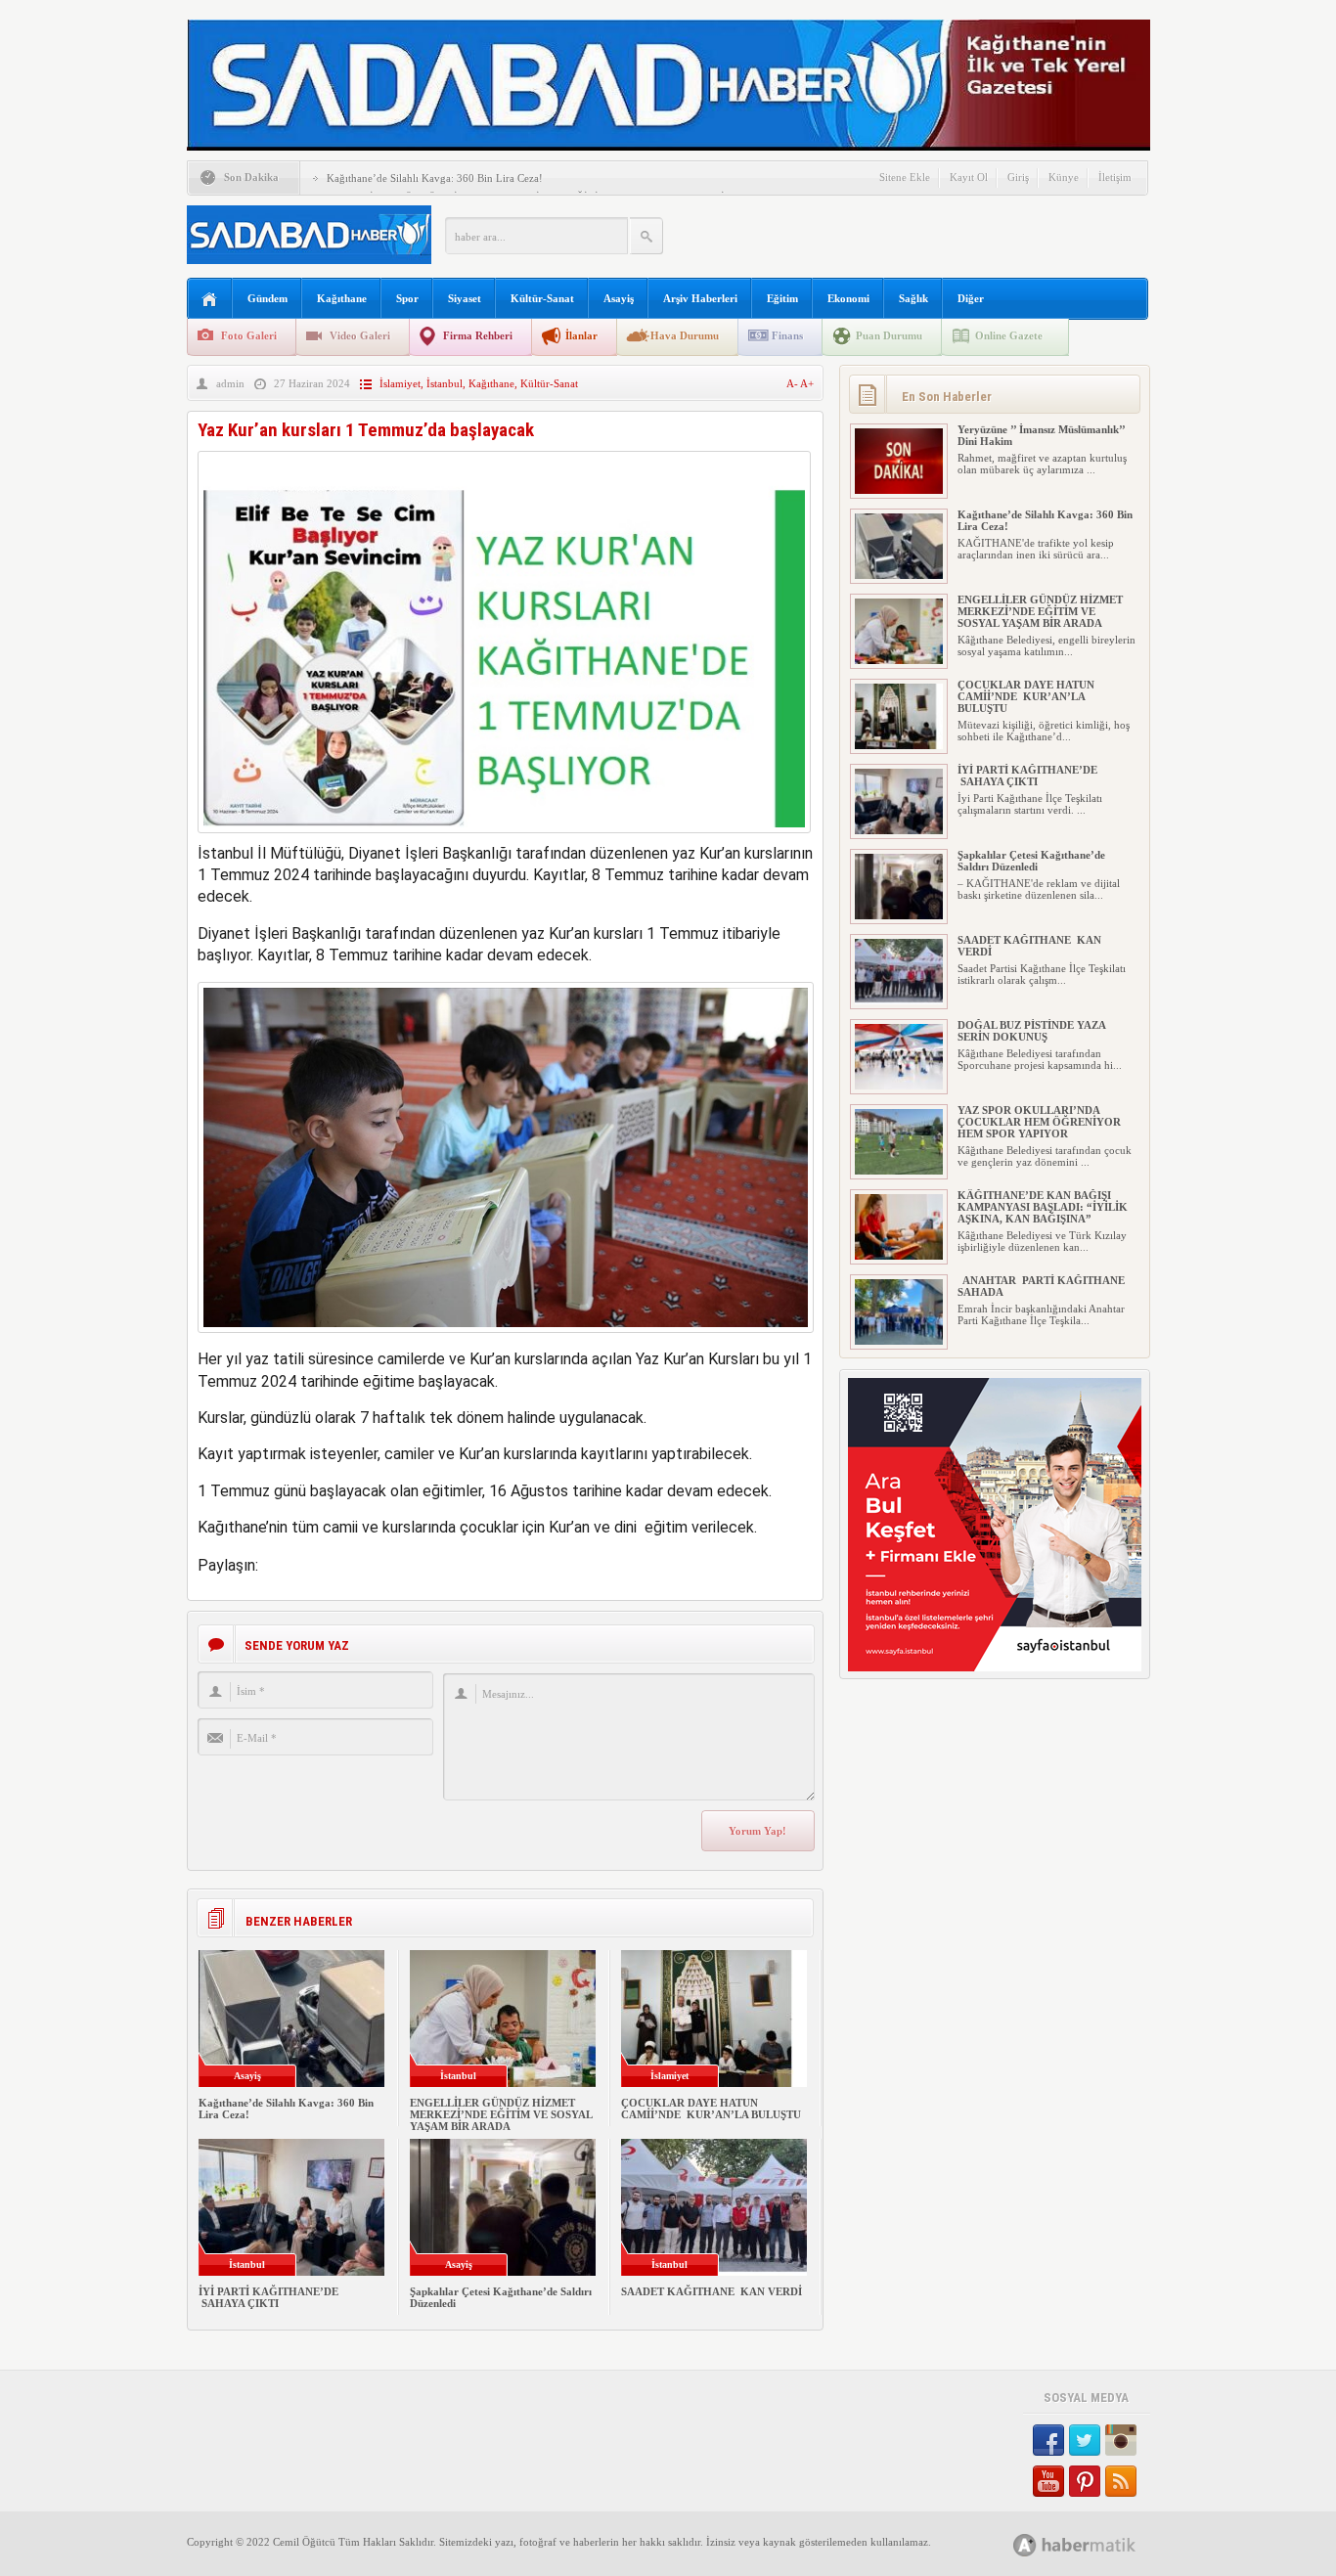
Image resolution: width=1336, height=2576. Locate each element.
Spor (407, 298)
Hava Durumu (685, 335)
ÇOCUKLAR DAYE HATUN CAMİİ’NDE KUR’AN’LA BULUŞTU (711, 2109)
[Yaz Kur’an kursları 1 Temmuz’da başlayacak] (504, 838)
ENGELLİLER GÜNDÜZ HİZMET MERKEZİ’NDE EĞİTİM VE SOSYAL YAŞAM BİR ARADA (501, 2114)
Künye (1064, 177)
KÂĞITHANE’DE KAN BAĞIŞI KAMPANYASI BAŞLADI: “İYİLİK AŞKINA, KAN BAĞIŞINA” (1043, 1207)
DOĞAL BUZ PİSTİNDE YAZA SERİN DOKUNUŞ (1031, 1031)
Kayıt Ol (969, 177)
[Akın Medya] (1025, 2545)
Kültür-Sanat (542, 298)
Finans (787, 335)
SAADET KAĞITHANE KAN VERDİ (712, 2291)
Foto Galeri (249, 335)
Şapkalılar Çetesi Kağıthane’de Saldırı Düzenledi (1031, 861)
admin (230, 383)
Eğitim (782, 298)
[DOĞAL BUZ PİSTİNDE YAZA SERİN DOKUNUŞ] (899, 1086)
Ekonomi (848, 298)
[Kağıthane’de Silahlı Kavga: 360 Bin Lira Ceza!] (899, 575)
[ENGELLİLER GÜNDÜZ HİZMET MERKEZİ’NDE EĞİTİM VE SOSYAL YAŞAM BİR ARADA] (899, 660)
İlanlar (581, 335)
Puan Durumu (889, 335)
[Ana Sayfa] (210, 300)
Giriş (1018, 177)
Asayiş (619, 298)
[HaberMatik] (1096, 2544)
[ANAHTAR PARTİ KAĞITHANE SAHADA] (899, 1341)
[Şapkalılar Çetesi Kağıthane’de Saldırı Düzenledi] (899, 915)
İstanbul (445, 383)
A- (793, 383)
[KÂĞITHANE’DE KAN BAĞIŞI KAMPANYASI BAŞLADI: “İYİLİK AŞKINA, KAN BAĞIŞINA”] (899, 1256)
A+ (807, 383)
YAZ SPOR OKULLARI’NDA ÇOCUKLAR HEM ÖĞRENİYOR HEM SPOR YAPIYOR (1039, 1122)
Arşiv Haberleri (700, 298)
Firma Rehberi (478, 335)
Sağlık (913, 298)
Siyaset (465, 298)
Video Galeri (360, 335)
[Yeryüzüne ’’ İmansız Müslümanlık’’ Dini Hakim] (899, 490)
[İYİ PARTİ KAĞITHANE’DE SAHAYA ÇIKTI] (899, 830)
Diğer (971, 298)
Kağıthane (342, 298)
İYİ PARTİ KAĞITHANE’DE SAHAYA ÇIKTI (268, 2297)
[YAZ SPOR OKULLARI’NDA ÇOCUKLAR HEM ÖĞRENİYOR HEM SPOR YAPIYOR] (899, 1171)
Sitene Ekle (905, 177)
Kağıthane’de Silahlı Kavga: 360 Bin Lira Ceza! (435, 178)
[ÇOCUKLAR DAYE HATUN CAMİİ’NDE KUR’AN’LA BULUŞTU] (899, 745)
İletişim (1115, 177)
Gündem (267, 298)
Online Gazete (1009, 335)
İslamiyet (400, 383)
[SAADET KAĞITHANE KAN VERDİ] (899, 1000)
